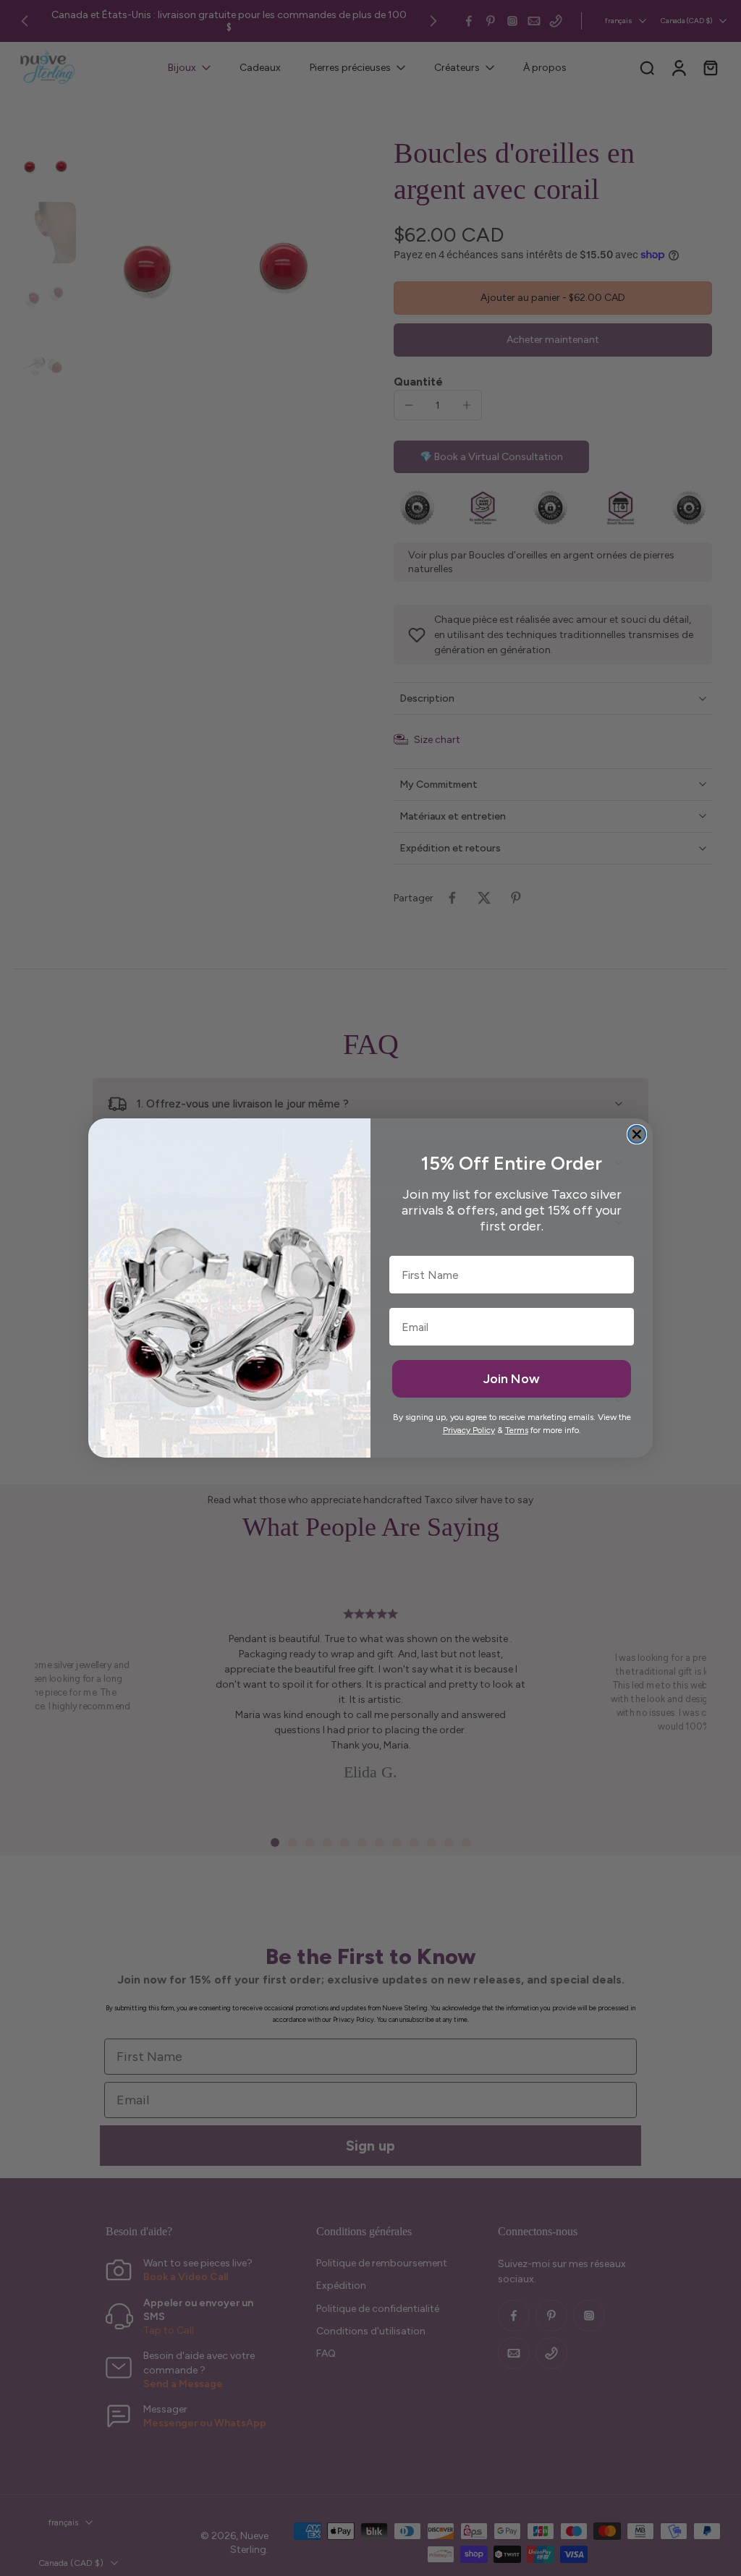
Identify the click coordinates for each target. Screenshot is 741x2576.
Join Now (512, 1379)
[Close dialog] (637, 1134)
